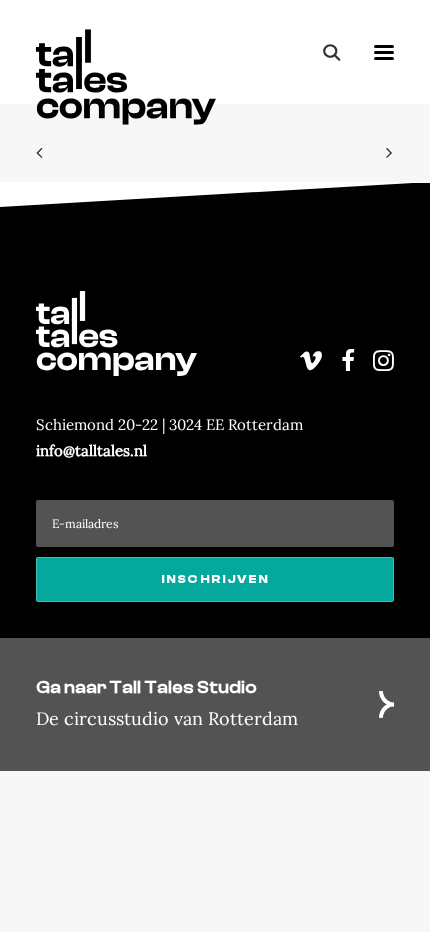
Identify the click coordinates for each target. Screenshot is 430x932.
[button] (384, 52)
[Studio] (215, 704)
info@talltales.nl (91, 450)
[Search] (323, 52)
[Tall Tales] (126, 52)
